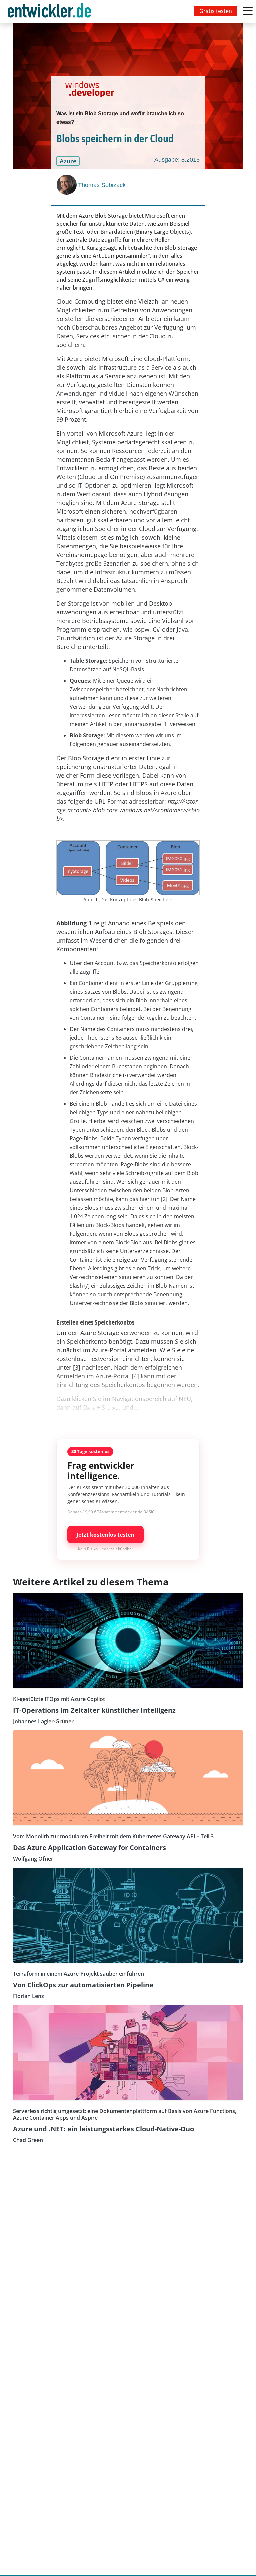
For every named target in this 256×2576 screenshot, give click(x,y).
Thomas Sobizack (102, 185)
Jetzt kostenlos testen (105, 1535)
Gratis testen (216, 11)
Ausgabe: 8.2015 (177, 160)
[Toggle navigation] (51, 11)
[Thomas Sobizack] (67, 185)
